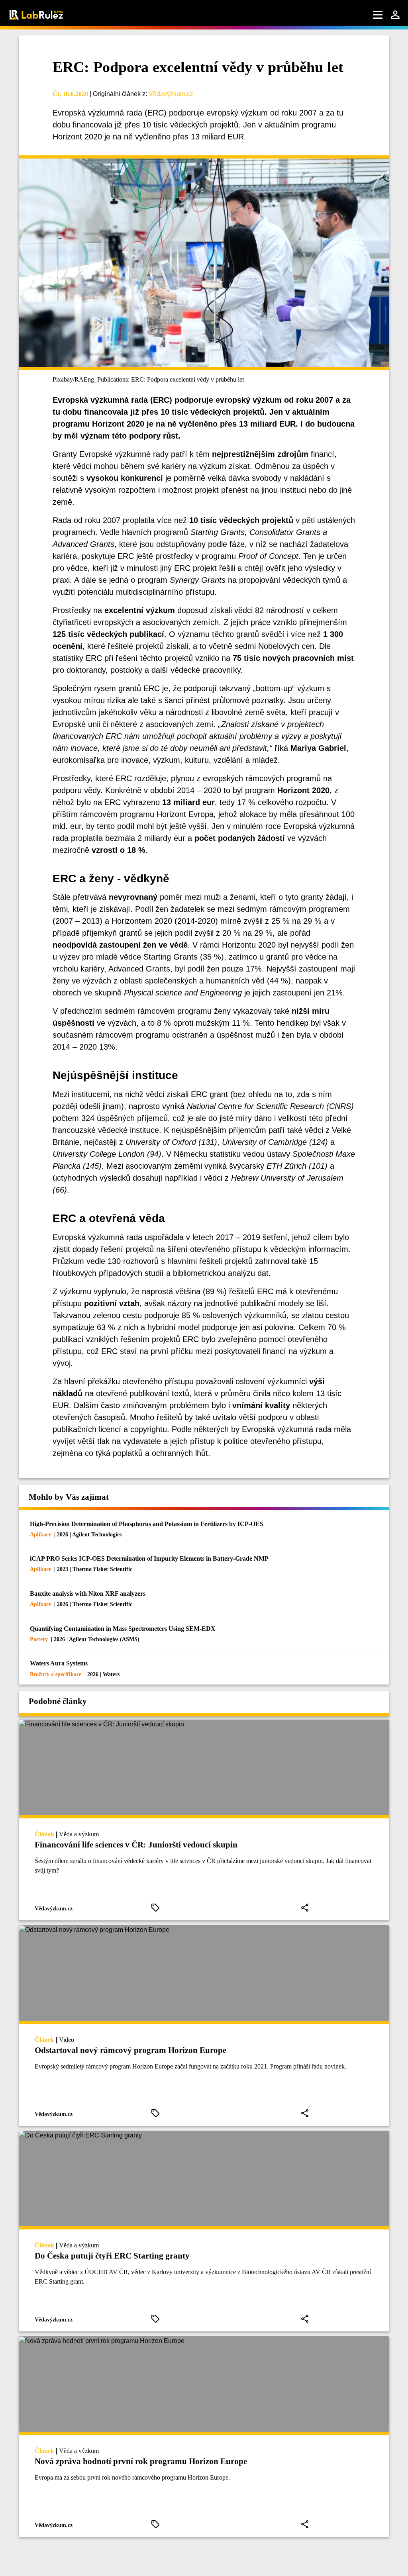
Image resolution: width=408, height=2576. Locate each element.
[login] (395, 15)
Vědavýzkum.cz (171, 94)
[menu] (378, 15)
